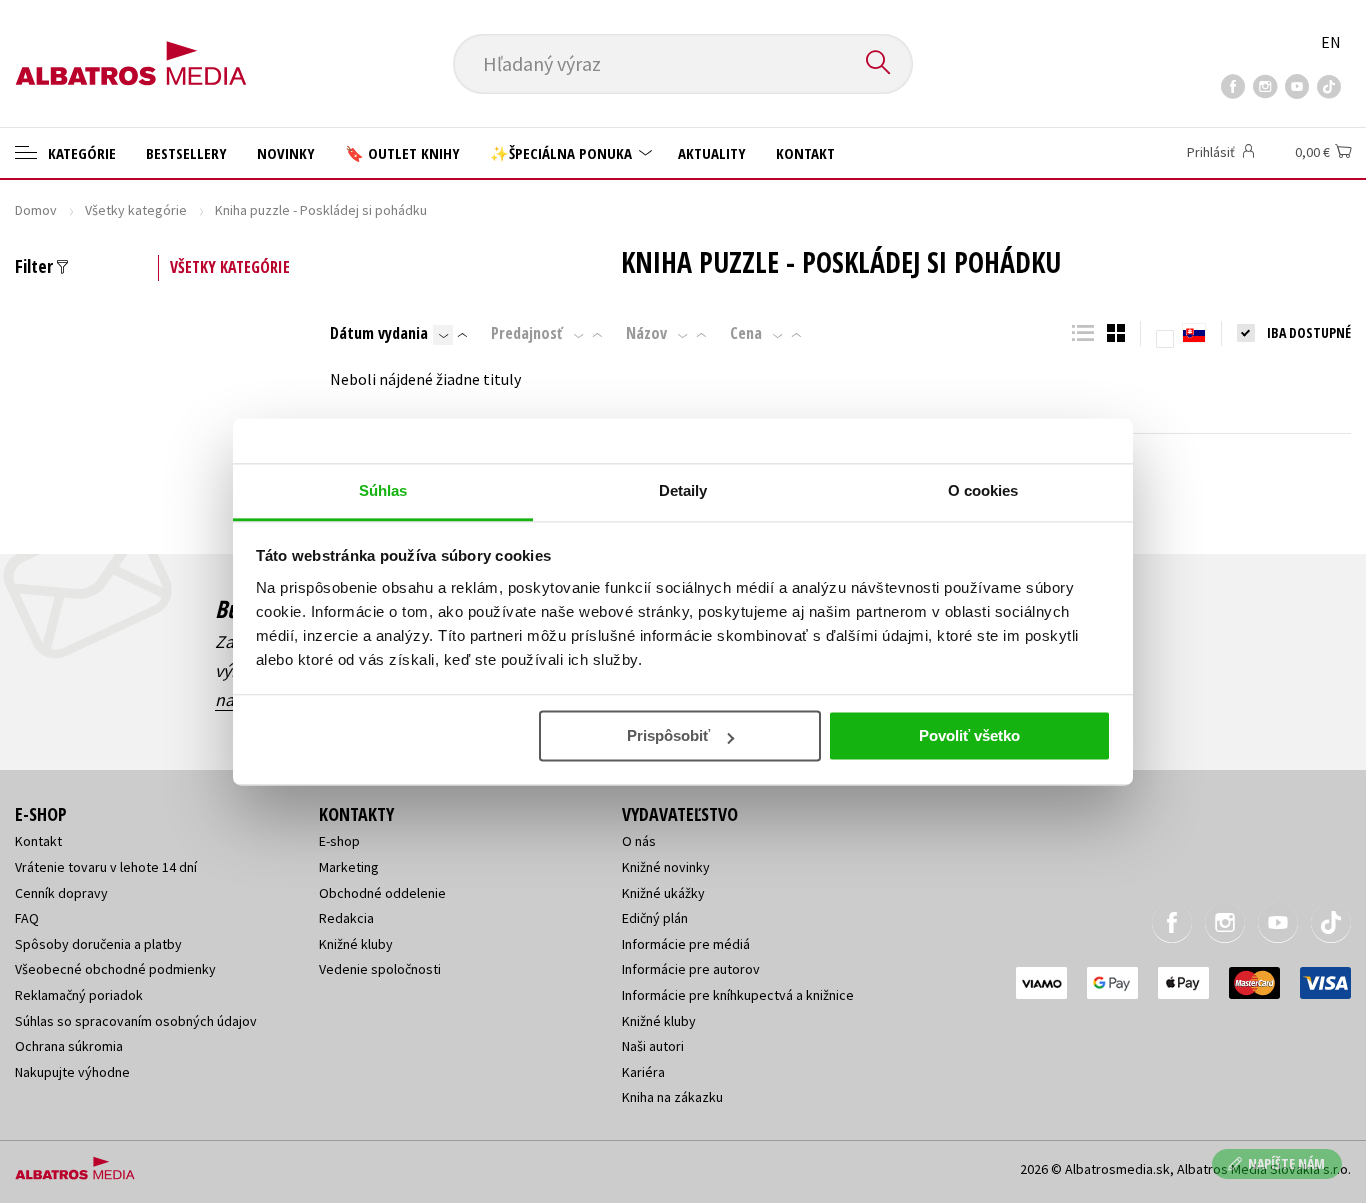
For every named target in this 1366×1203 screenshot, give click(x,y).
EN (1331, 42)
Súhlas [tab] (383, 490)
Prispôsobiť (668, 735)
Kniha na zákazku (672, 1097)
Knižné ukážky (663, 893)
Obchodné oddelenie (382, 893)
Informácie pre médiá (686, 944)
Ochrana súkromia (69, 1046)
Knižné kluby (356, 944)
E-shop (339, 841)
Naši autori (653, 1046)
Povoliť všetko (969, 735)
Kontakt (805, 153)
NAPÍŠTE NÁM (1286, 1163)
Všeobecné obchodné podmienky (115, 969)
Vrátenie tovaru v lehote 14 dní (106, 867)
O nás (639, 841)
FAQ (27, 918)
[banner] (131, 47)
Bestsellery (186, 153)
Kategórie (80, 153)
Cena (746, 333)
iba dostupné (1309, 332)
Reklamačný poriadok (79, 995)
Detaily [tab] (683, 490)
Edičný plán (655, 918)
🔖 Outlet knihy (402, 153)
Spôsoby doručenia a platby (98, 944)
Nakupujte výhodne (72, 1072)
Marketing (349, 867)
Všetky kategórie (136, 210)
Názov (646, 333)
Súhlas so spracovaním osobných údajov (136, 1021)
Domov (36, 210)
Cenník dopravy (61, 893)
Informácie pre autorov (691, 969)
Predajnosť (527, 333)
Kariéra (643, 1072)
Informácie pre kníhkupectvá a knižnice (738, 995)
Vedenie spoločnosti (380, 969)
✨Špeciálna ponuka (563, 153)
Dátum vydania (379, 333)
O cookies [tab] (983, 490)
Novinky (286, 153)
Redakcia (346, 918)
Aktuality (712, 153)
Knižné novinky (666, 867)
